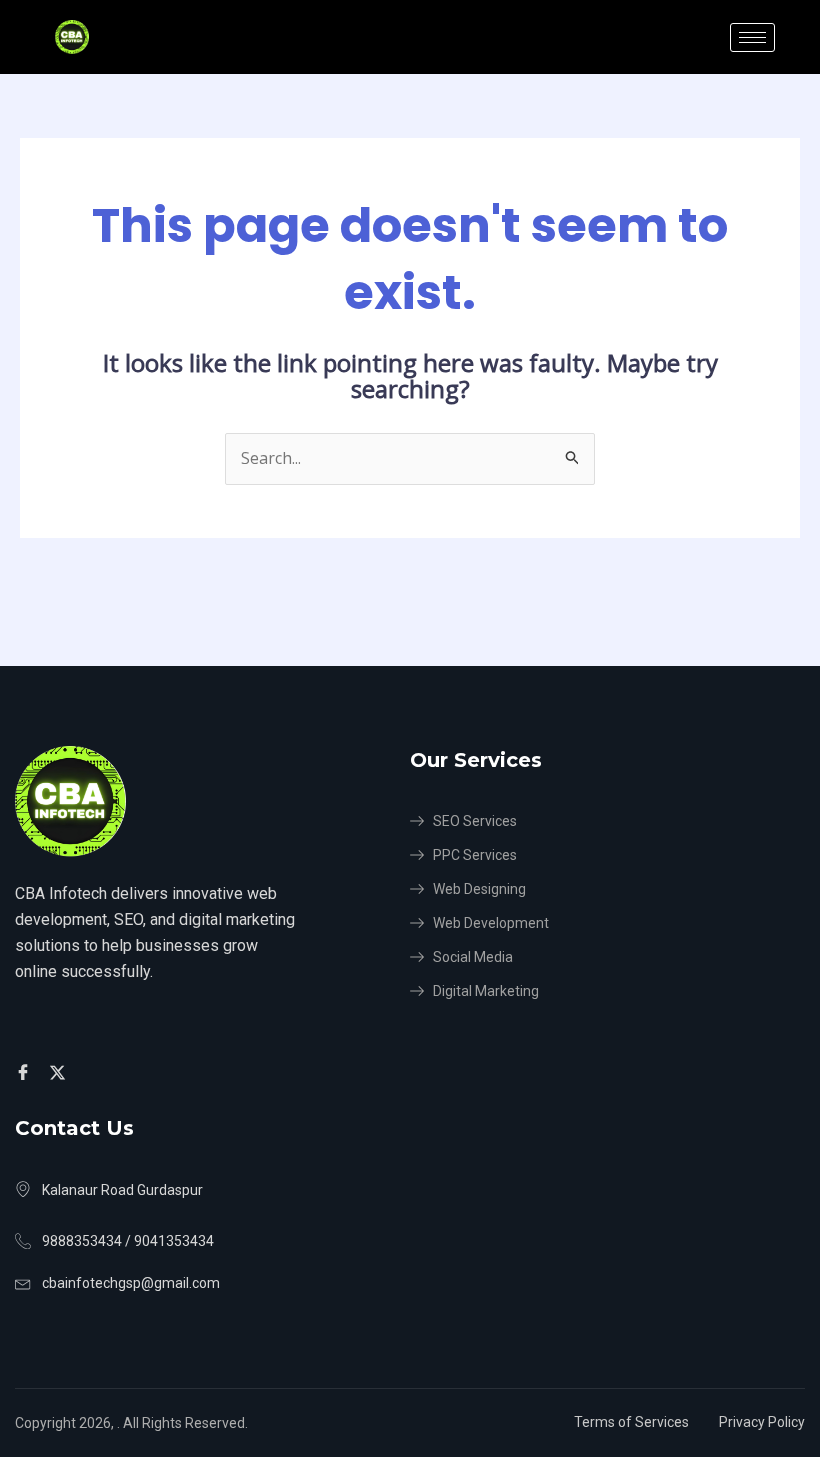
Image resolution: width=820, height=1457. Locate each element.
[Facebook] (26, 1072)
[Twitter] (60, 1072)
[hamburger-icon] (752, 37)
